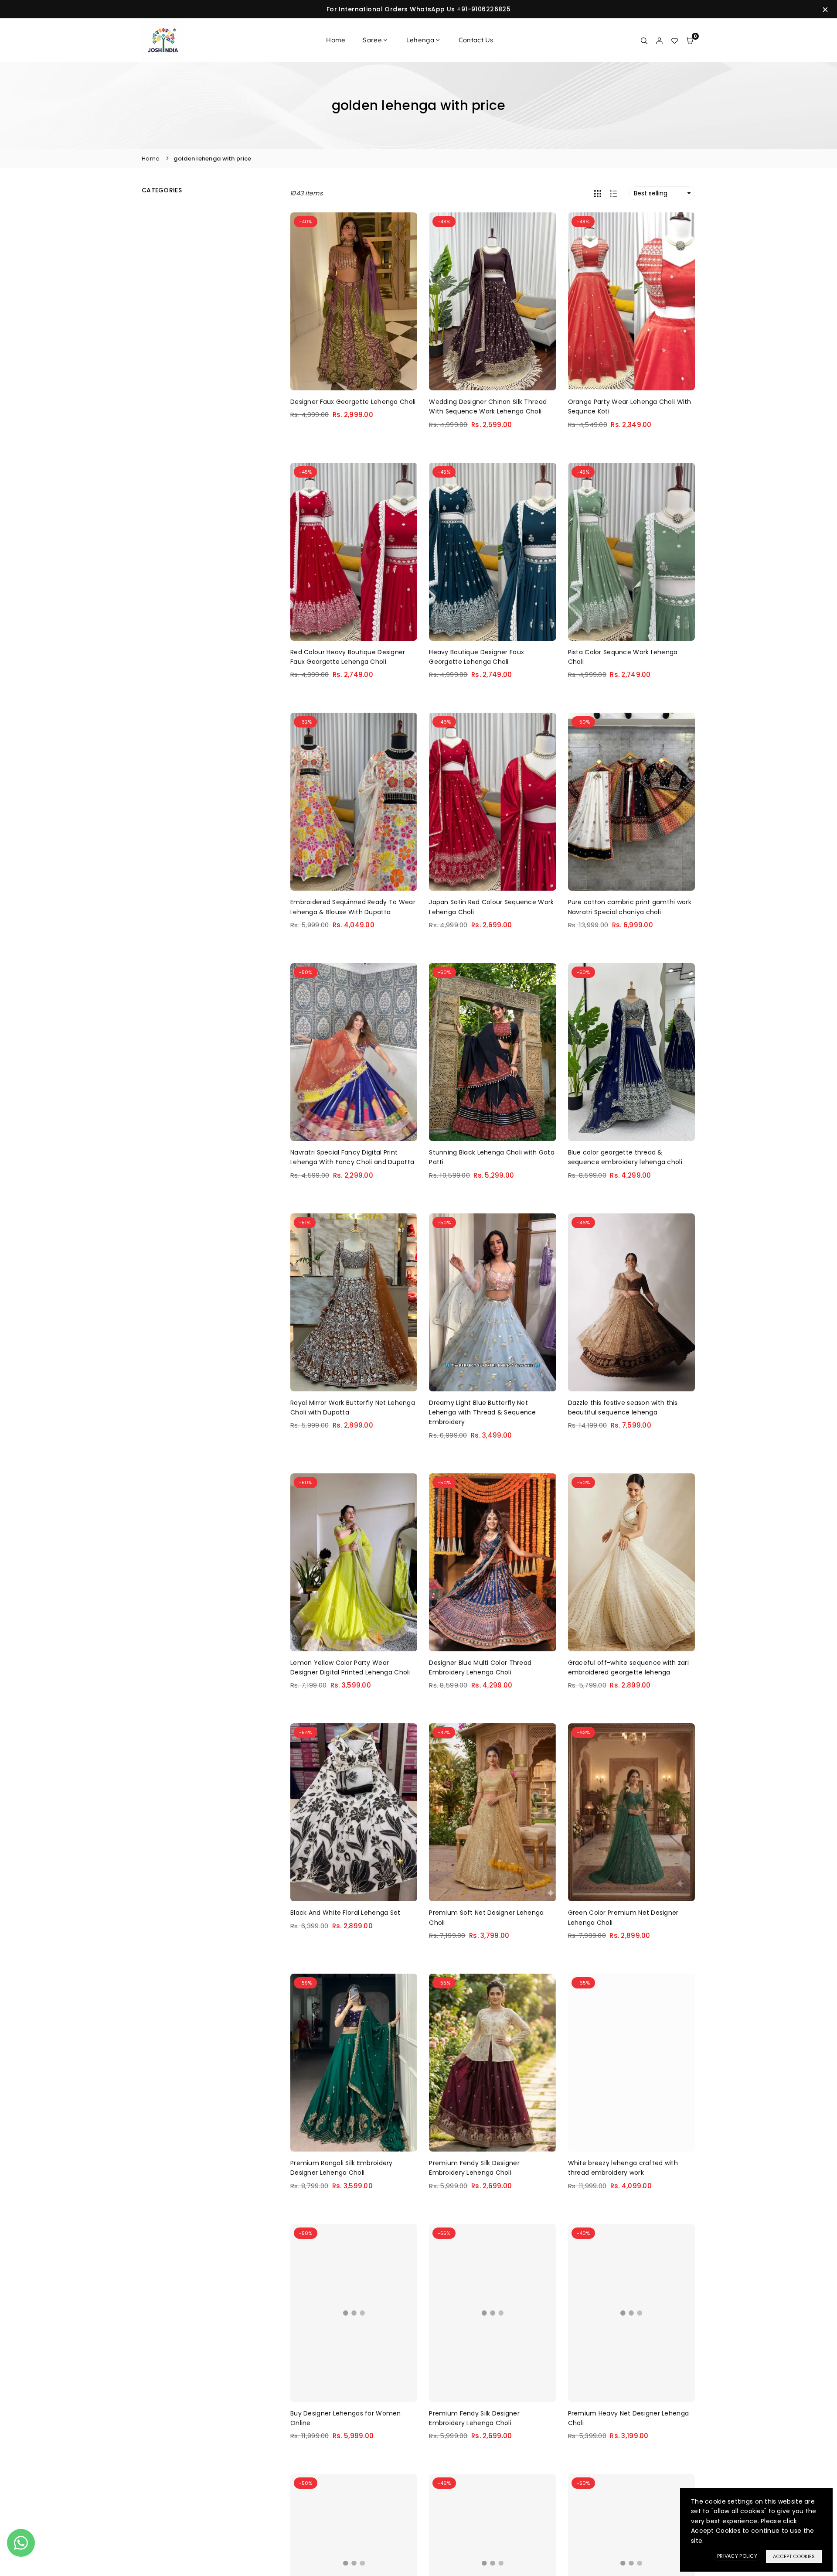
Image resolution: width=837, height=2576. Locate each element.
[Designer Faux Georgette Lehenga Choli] (354, 301)
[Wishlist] (675, 40)
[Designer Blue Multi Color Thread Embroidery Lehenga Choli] (492, 1562)
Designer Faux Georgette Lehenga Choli (353, 402)
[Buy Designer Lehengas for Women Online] (354, 2313)
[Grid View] (598, 193)
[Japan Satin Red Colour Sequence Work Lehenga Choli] (492, 802)
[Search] (644, 40)
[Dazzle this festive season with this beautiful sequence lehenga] (631, 1302)
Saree (372, 40)
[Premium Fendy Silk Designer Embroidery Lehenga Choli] (492, 2063)
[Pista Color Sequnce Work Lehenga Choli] (631, 552)
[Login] (659, 40)
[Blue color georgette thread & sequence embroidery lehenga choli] (631, 1052)
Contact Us (476, 40)
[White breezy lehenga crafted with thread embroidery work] (631, 2063)
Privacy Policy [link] (737, 2556)
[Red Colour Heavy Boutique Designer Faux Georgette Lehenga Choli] (354, 552)
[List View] (613, 193)
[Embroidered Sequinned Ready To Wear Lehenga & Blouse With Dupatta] (354, 802)
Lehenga (420, 40)
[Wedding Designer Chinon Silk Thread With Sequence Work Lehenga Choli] (492, 301)
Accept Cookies (794, 2556)
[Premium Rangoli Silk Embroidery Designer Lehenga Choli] (354, 2063)
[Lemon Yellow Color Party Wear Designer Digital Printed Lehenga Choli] (354, 1562)
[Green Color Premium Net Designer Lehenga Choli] (631, 1812)
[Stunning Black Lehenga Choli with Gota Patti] (492, 1052)
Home (336, 40)
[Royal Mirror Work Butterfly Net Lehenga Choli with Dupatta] (354, 1302)
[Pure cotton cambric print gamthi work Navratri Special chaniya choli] (631, 802)
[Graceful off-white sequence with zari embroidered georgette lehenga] (631, 1562)
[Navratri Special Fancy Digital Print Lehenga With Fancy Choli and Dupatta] (354, 1052)
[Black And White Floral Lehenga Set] (354, 1812)
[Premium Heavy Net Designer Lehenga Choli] (631, 2313)
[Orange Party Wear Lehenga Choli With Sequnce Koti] (631, 301)
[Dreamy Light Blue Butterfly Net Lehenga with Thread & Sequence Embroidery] (492, 1302)
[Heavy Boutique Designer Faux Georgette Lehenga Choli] (492, 552)
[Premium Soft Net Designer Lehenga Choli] (492, 1812)
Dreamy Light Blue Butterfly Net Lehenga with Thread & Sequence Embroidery (482, 1413)
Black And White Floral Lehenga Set (345, 1913)
